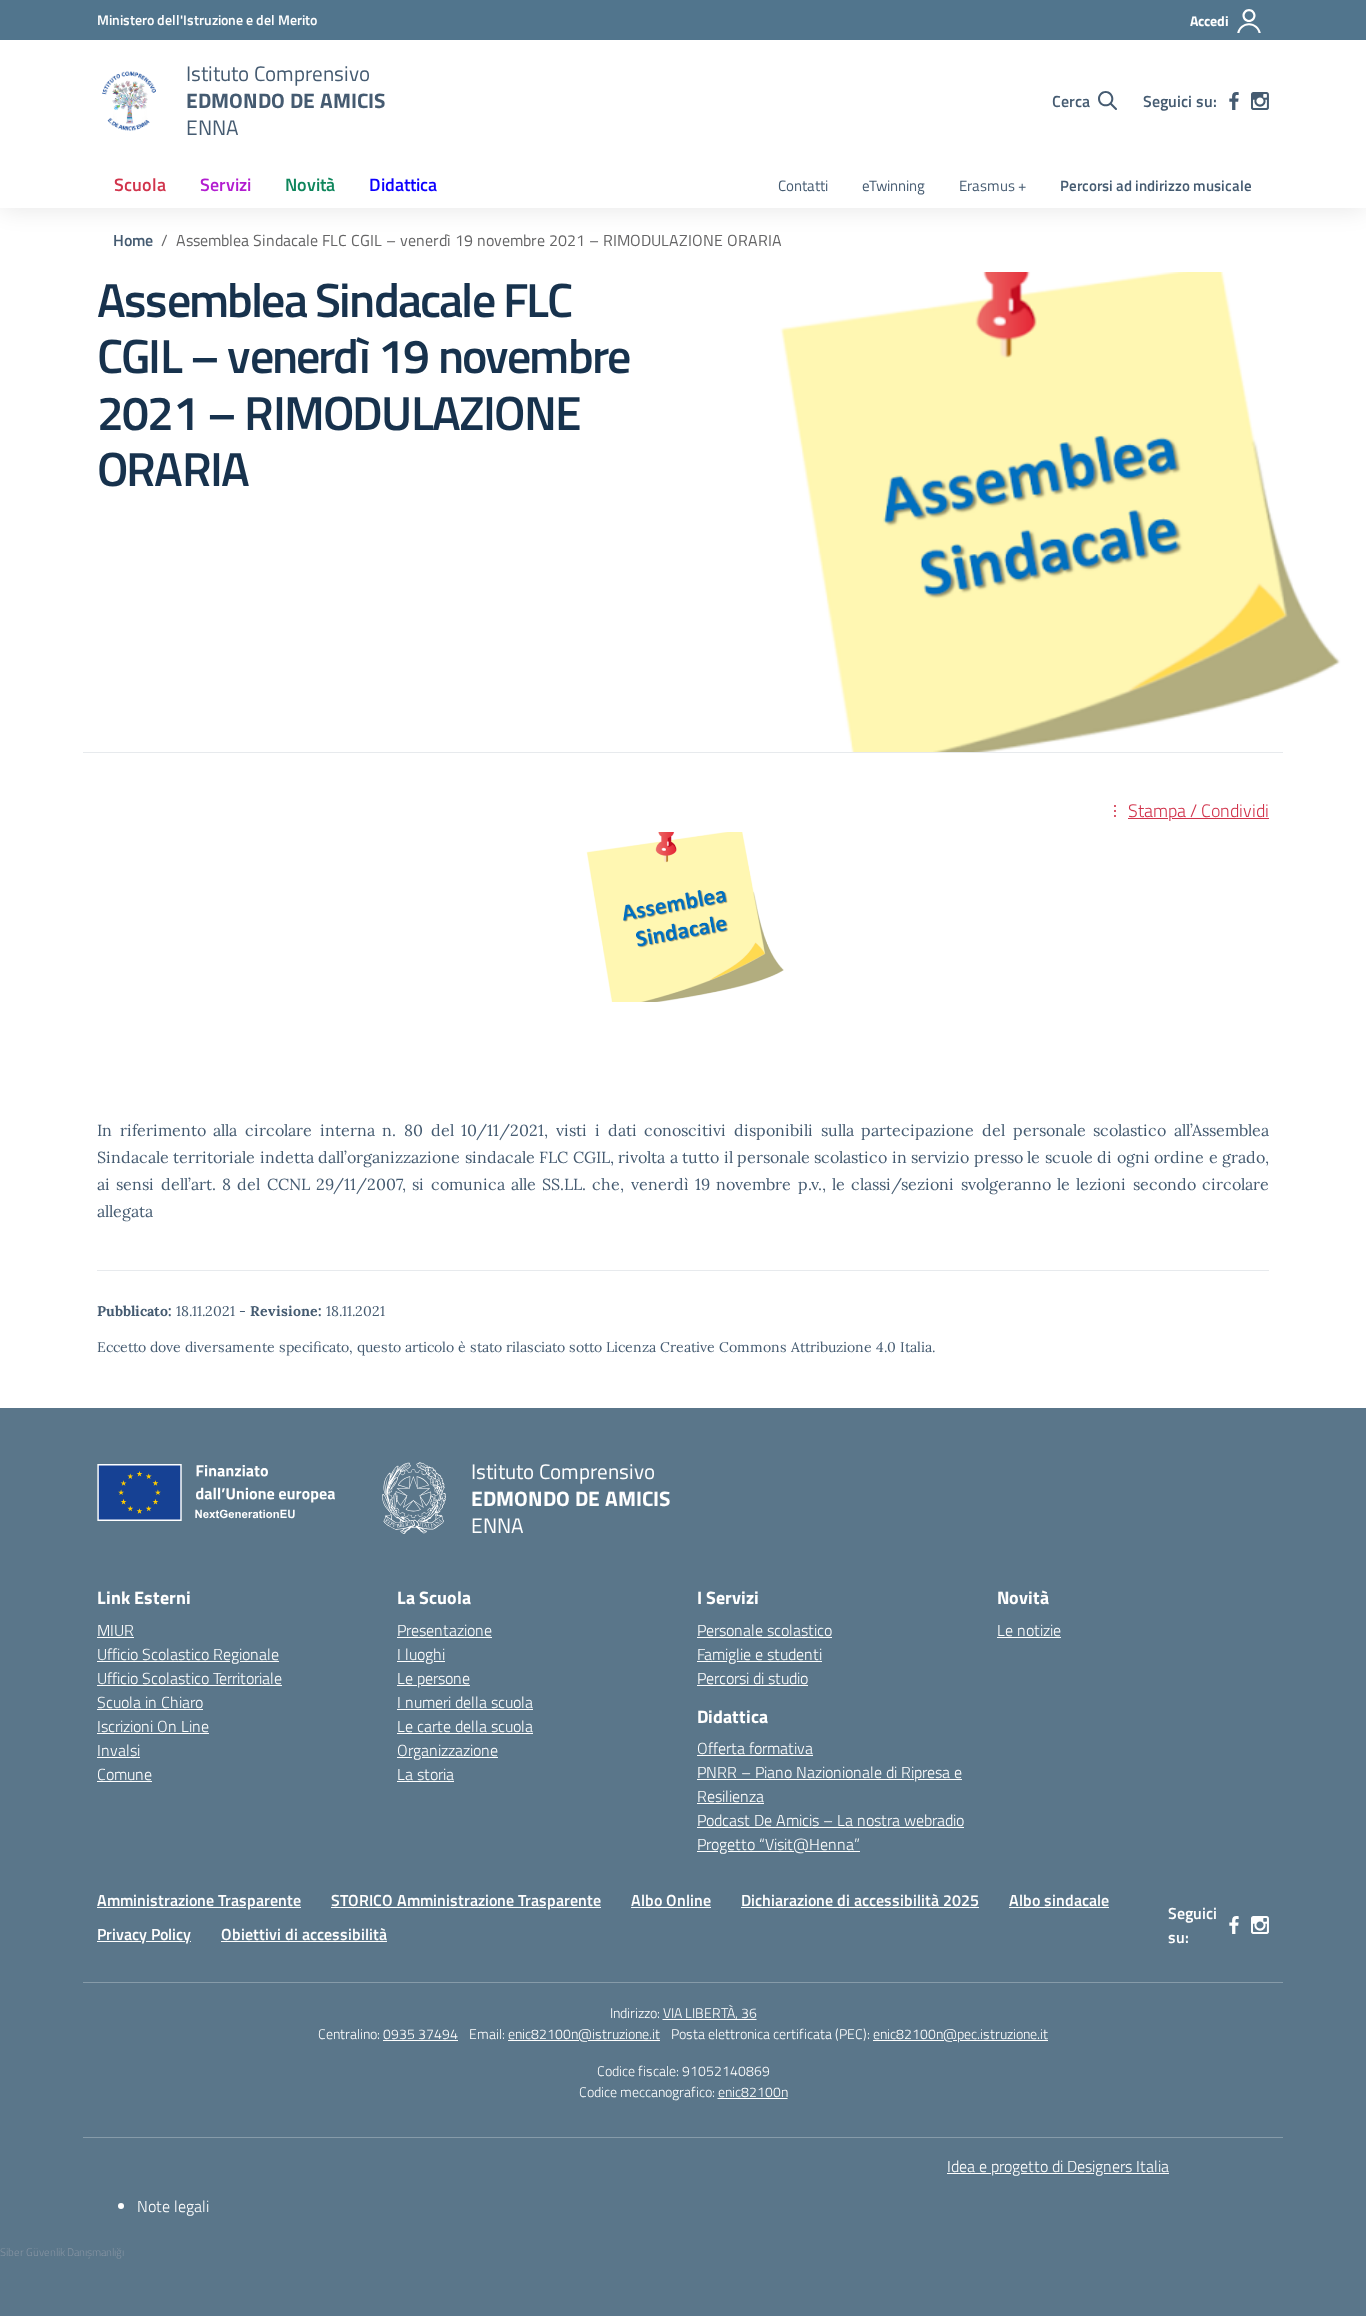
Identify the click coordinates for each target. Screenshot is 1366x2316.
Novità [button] (310, 184)
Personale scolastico (764, 1630)
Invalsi (118, 1750)
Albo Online (671, 1900)
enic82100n (753, 2091)
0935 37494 (420, 2033)
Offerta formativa (755, 1748)
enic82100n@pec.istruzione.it (960, 2033)
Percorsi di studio (752, 1678)
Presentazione (444, 1630)
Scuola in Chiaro (150, 1702)
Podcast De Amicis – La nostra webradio (830, 1820)
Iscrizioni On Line (153, 1726)
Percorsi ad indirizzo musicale (1156, 185)
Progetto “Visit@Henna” (778, 1844)
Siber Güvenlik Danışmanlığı (62, 2252)
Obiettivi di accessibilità (304, 1934)
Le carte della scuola (465, 1726)
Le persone (433, 1678)
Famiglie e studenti (759, 1654)
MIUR (115, 1630)
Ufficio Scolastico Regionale (188, 1654)
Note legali (173, 2206)
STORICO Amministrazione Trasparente (466, 1900)
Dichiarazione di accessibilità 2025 (860, 1900)
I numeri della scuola (465, 1702)
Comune (124, 1774)
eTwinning (893, 185)
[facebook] (1234, 101)
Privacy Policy (144, 1934)
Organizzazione (447, 1750)
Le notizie (1029, 1630)
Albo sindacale (1059, 1900)
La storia (425, 1774)
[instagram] (1260, 101)
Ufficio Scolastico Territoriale (189, 1678)
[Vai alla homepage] (129, 101)
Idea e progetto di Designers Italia (1058, 2166)
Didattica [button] (403, 184)
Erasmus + (992, 185)
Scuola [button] (140, 184)
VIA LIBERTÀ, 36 (710, 2012)
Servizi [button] (225, 184)
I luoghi (421, 1654)
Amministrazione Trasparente (199, 1900)
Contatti (803, 185)
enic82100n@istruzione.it (584, 2033)
